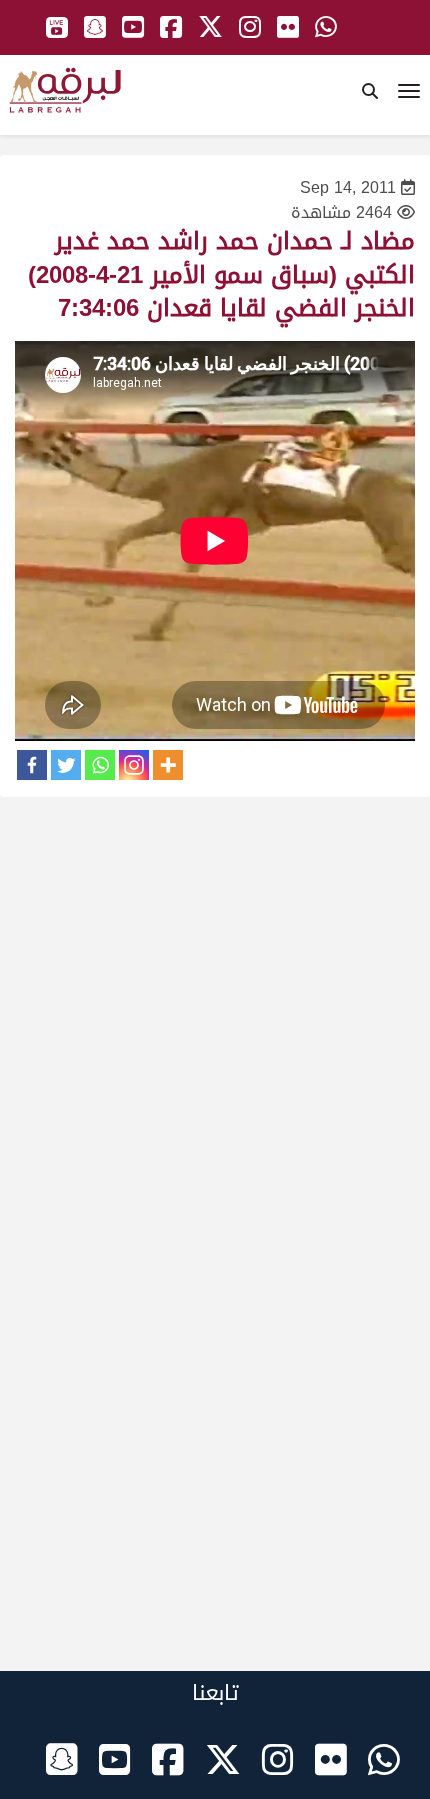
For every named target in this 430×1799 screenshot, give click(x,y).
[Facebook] (32, 765)
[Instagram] (134, 765)
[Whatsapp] (100, 765)
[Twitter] (66, 765)
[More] (168, 765)
